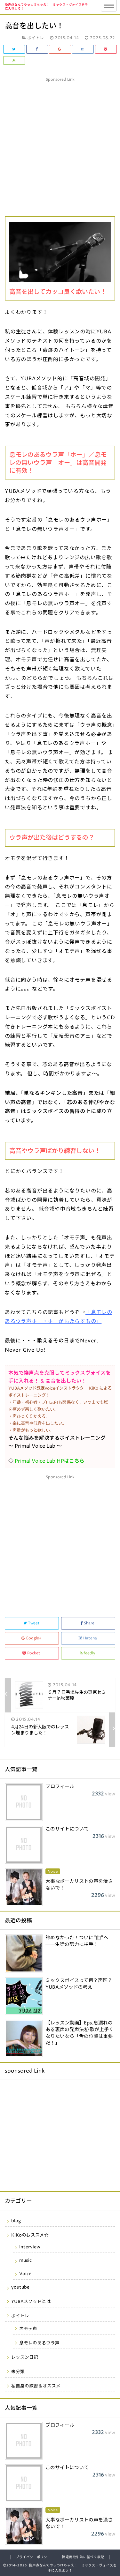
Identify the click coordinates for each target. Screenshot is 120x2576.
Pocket (34, 1653)
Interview (30, 2247)
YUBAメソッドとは (31, 2302)
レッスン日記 (25, 2357)
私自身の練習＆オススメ (36, 2386)
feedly (89, 1653)
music (25, 2260)
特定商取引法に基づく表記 (83, 2557)
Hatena (90, 1638)
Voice (25, 2274)
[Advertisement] (60, 144)
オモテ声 (28, 2329)
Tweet (34, 1623)
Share (89, 1623)
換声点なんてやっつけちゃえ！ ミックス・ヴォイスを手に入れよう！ (46, 7)
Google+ (34, 1638)
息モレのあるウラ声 (39, 2343)
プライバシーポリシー (33, 2557)
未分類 (18, 2372)
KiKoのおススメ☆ (30, 2235)
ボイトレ (20, 2316)
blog (16, 2221)
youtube (20, 2287)
